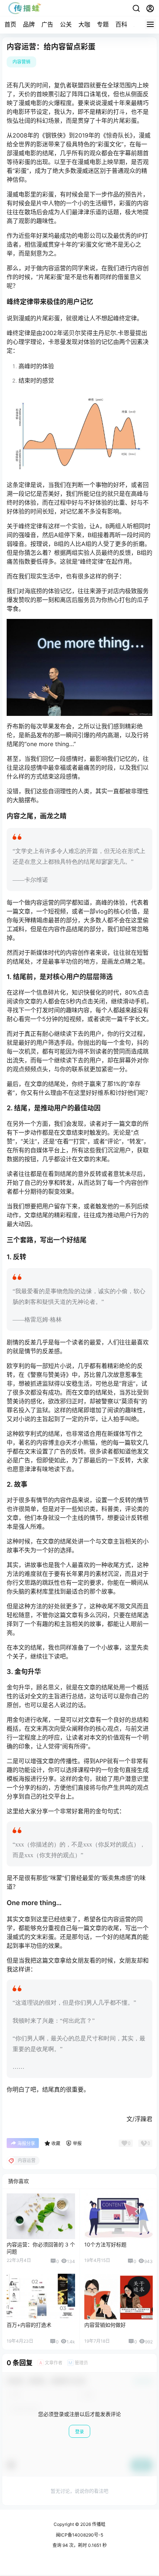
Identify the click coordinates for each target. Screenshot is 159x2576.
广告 (47, 24)
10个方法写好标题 (105, 2244)
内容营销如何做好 (105, 2325)
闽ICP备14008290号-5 (79, 2535)
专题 (103, 24)
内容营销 (21, 62)
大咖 (84, 24)
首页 (10, 24)
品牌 (29, 24)
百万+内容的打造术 (29, 2325)
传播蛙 (98, 2524)
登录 (79, 2432)
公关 (66, 24)
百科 (121, 24)
